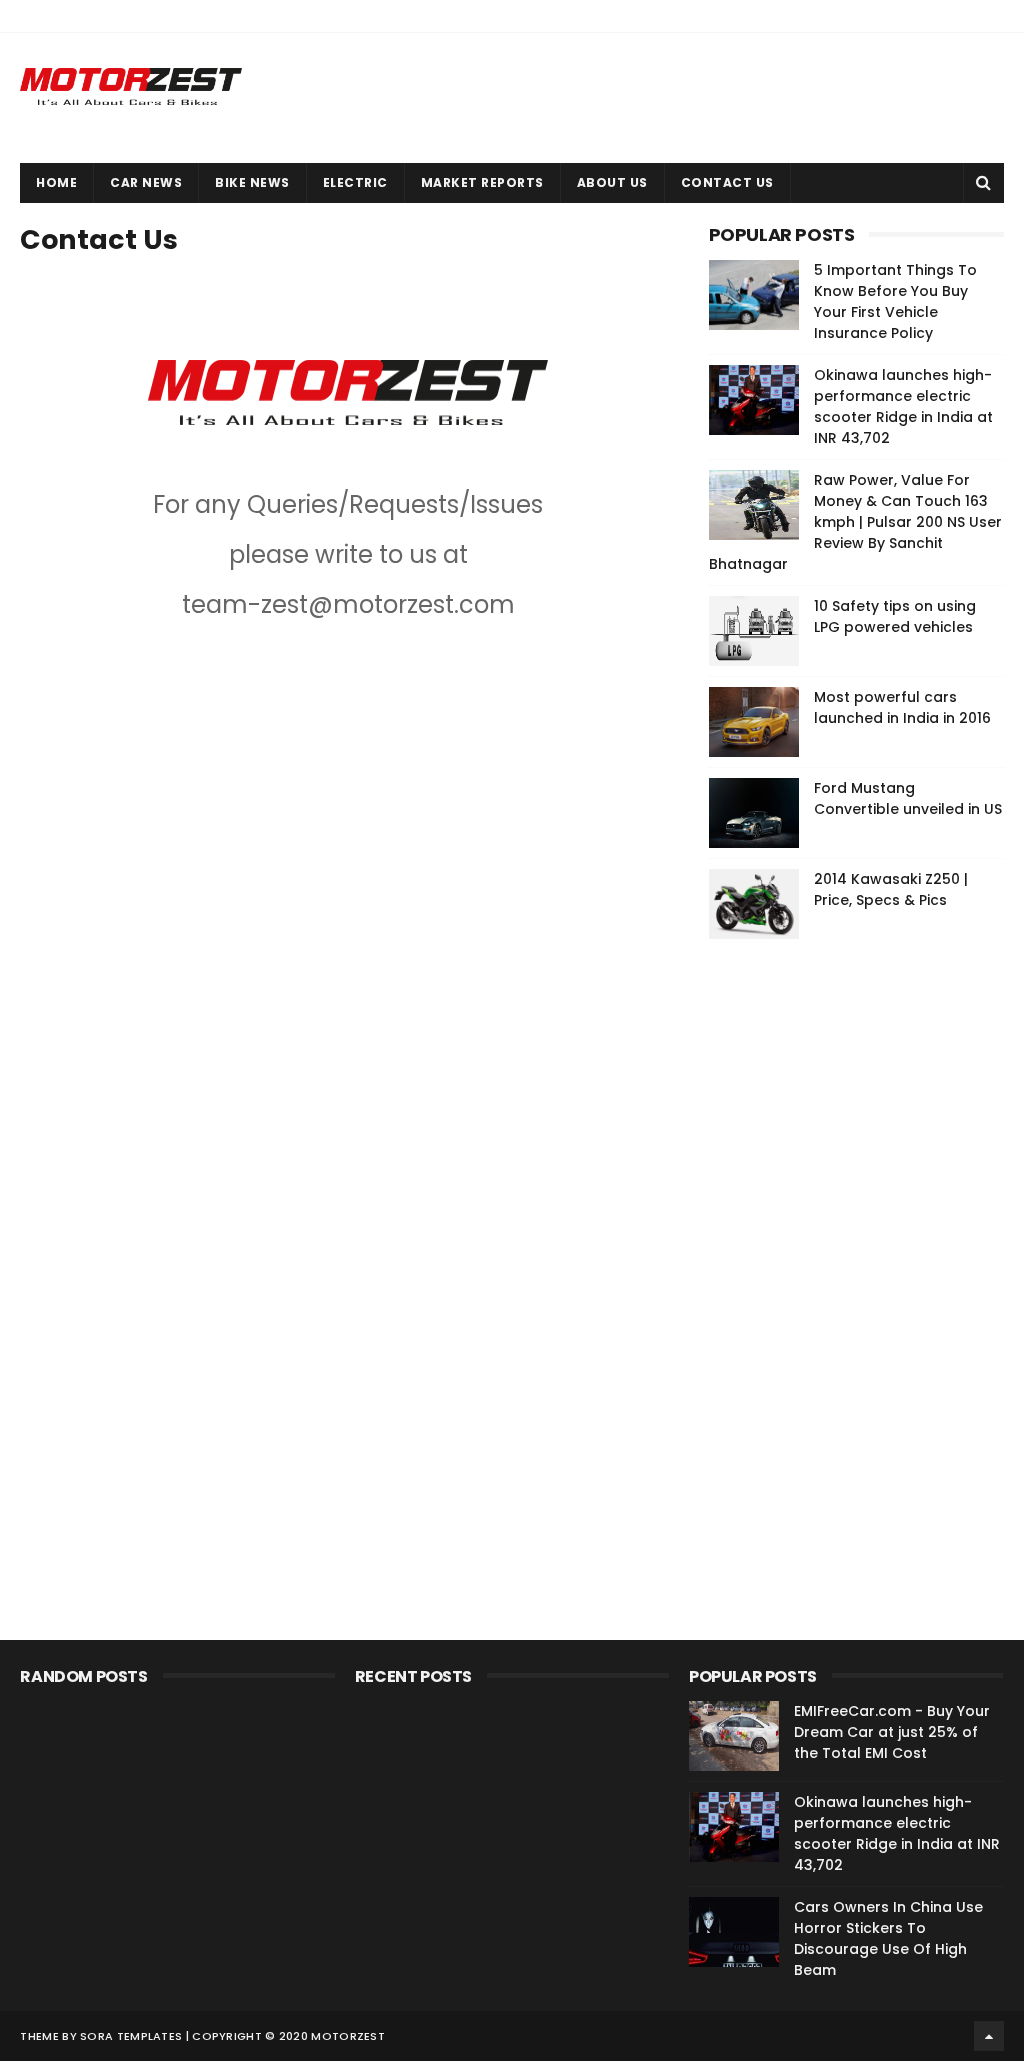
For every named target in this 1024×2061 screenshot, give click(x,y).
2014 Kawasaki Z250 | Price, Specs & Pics (891, 889)
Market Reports (482, 182)
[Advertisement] (859, 1259)
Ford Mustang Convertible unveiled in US (908, 798)
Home (56, 182)
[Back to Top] (989, 2036)
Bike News (252, 182)
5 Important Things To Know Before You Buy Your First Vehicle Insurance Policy (895, 301)
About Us (612, 182)
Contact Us (727, 182)
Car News (146, 182)
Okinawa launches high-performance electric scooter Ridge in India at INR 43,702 (903, 406)
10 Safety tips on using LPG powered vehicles (895, 616)
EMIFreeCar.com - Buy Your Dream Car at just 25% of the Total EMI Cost (892, 1732)
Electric (355, 182)
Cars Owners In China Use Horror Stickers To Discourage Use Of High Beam (888, 1938)
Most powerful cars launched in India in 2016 (902, 707)
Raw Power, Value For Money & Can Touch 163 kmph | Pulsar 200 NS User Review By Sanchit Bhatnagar (855, 522)
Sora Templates (131, 2036)
